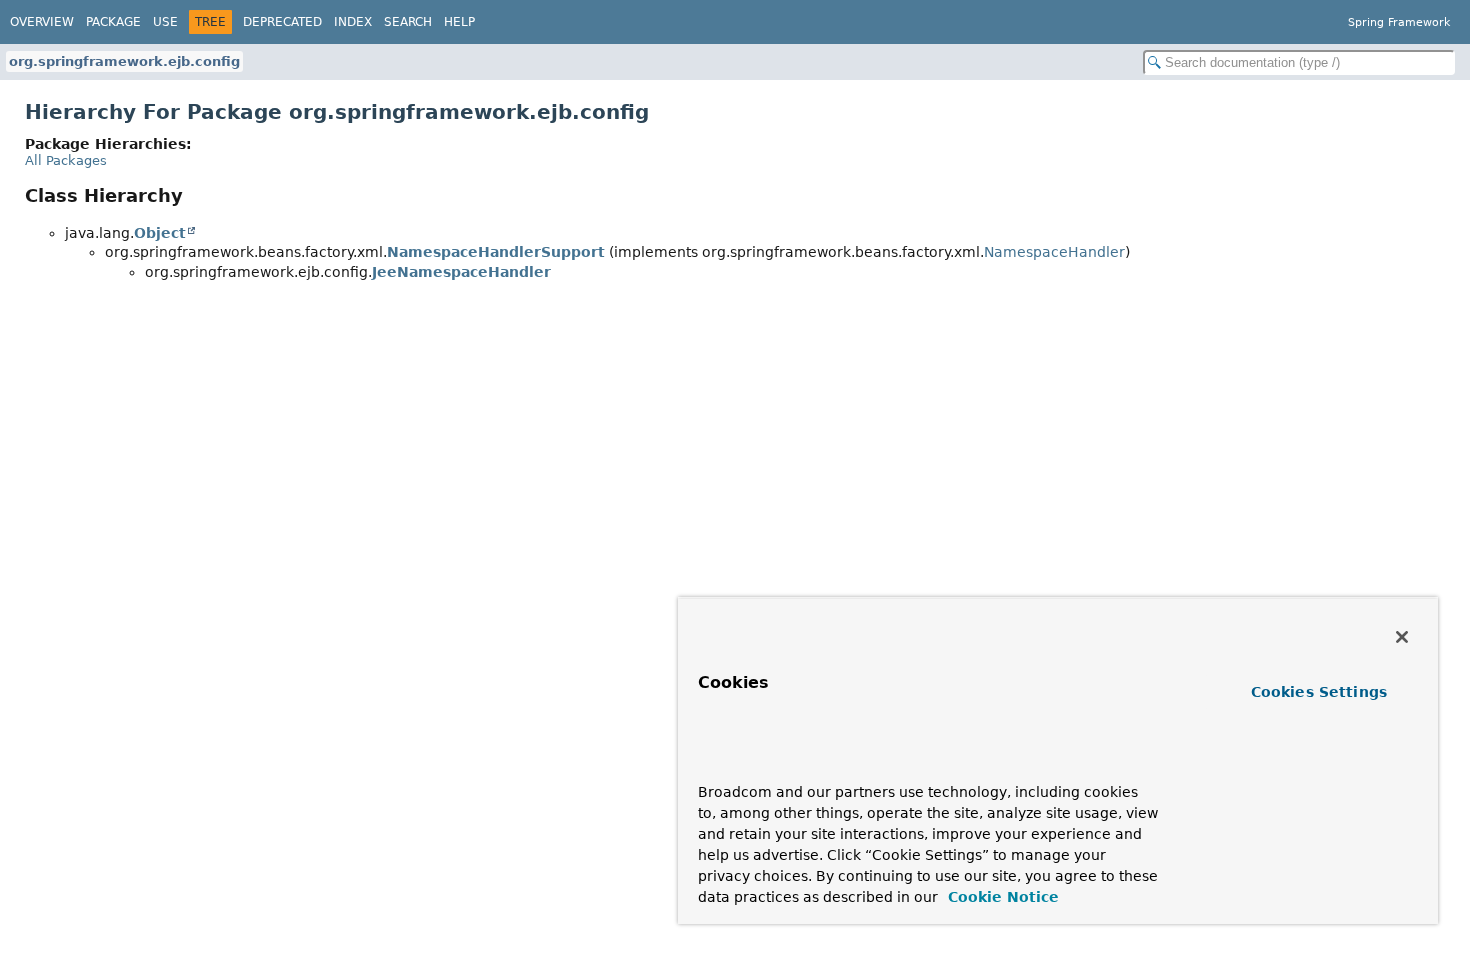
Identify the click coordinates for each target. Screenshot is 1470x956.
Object (160, 233)
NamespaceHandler (1054, 252)
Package (113, 22)
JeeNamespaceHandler (461, 272)
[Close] (1402, 637)
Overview (42, 22)
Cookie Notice (1001, 897)
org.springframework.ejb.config (124, 61)
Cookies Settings (1319, 692)
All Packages (66, 160)
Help (459, 22)
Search (408, 22)
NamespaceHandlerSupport (496, 252)
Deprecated (282, 22)
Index (353, 22)
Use (165, 22)
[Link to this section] (736, 762)
